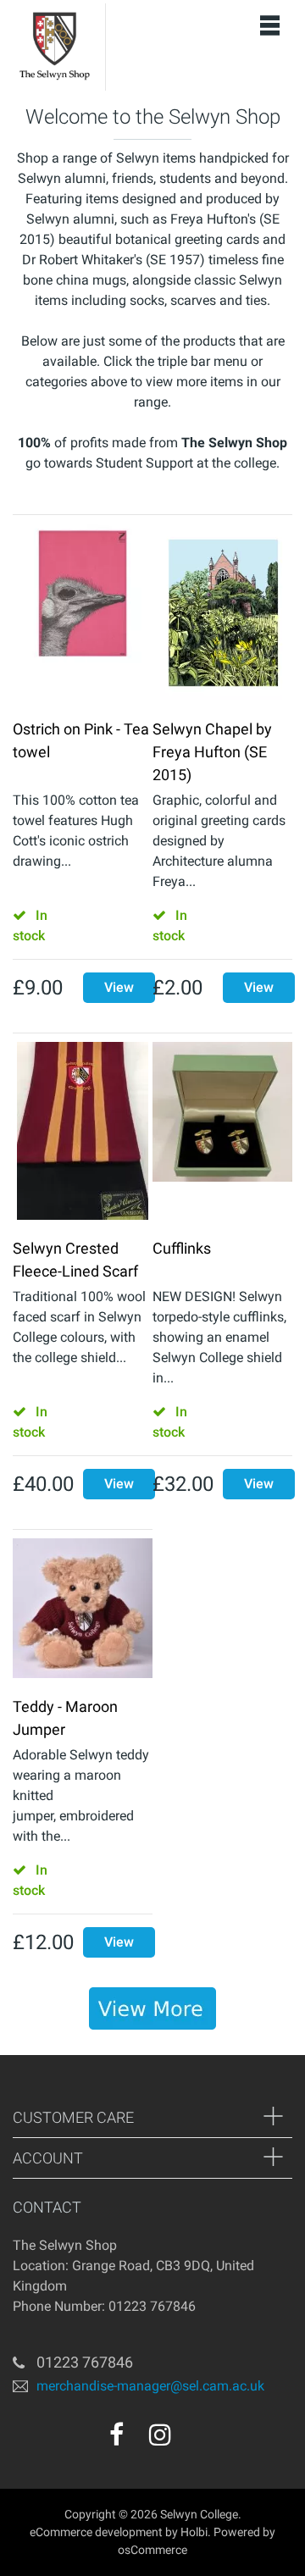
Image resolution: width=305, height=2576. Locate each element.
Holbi (194, 2532)
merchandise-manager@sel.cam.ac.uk (150, 2386)
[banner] (152, 2008)
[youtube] (197, 2440)
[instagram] (160, 2435)
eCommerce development (96, 2532)
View (119, 987)
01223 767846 (85, 2362)
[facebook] (116, 2435)
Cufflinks (182, 1248)
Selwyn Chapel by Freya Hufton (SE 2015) (212, 752)
